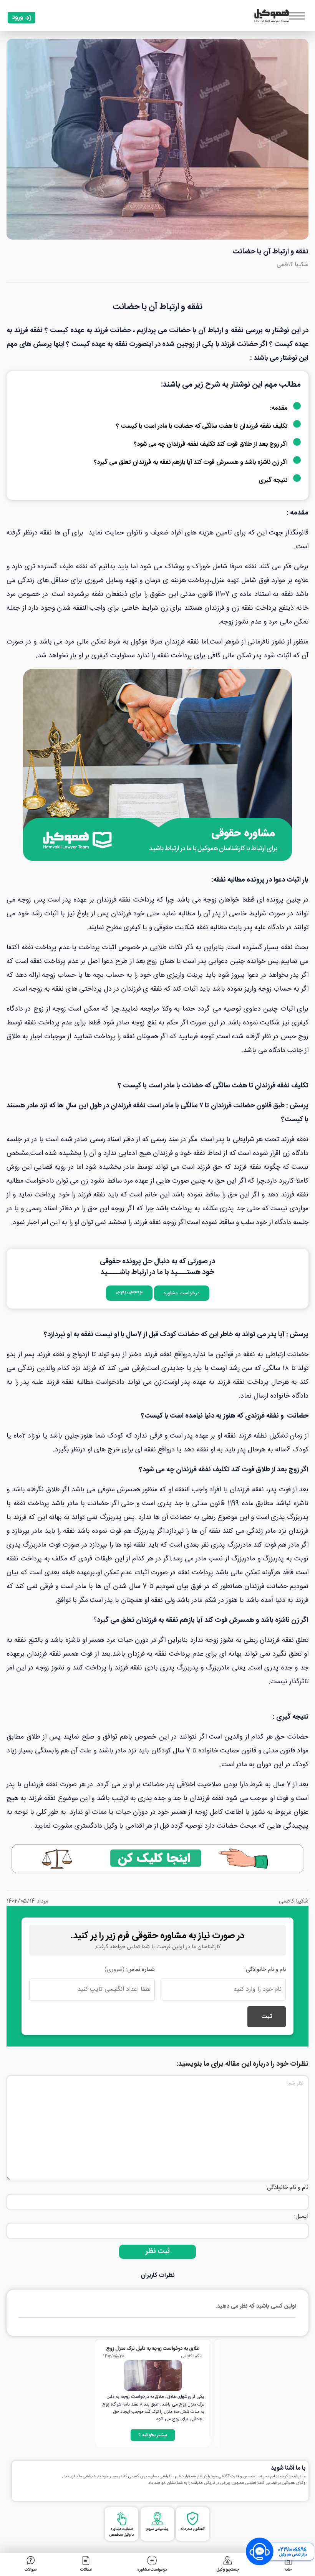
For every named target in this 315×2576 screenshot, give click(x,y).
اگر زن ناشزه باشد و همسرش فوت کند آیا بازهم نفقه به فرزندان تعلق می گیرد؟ (191, 462)
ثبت (267, 2017)
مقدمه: (279, 408)
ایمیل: (301, 2216)
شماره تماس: (129, 1970)
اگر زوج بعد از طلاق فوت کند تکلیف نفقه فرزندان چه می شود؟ (211, 444)
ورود (17, 17)
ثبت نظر (158, 2252)
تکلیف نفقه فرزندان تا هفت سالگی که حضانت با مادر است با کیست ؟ (203, 426)
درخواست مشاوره (182, 1293)
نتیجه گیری (273, 481)
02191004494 (129, 1293)
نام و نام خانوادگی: (265, 1970)
